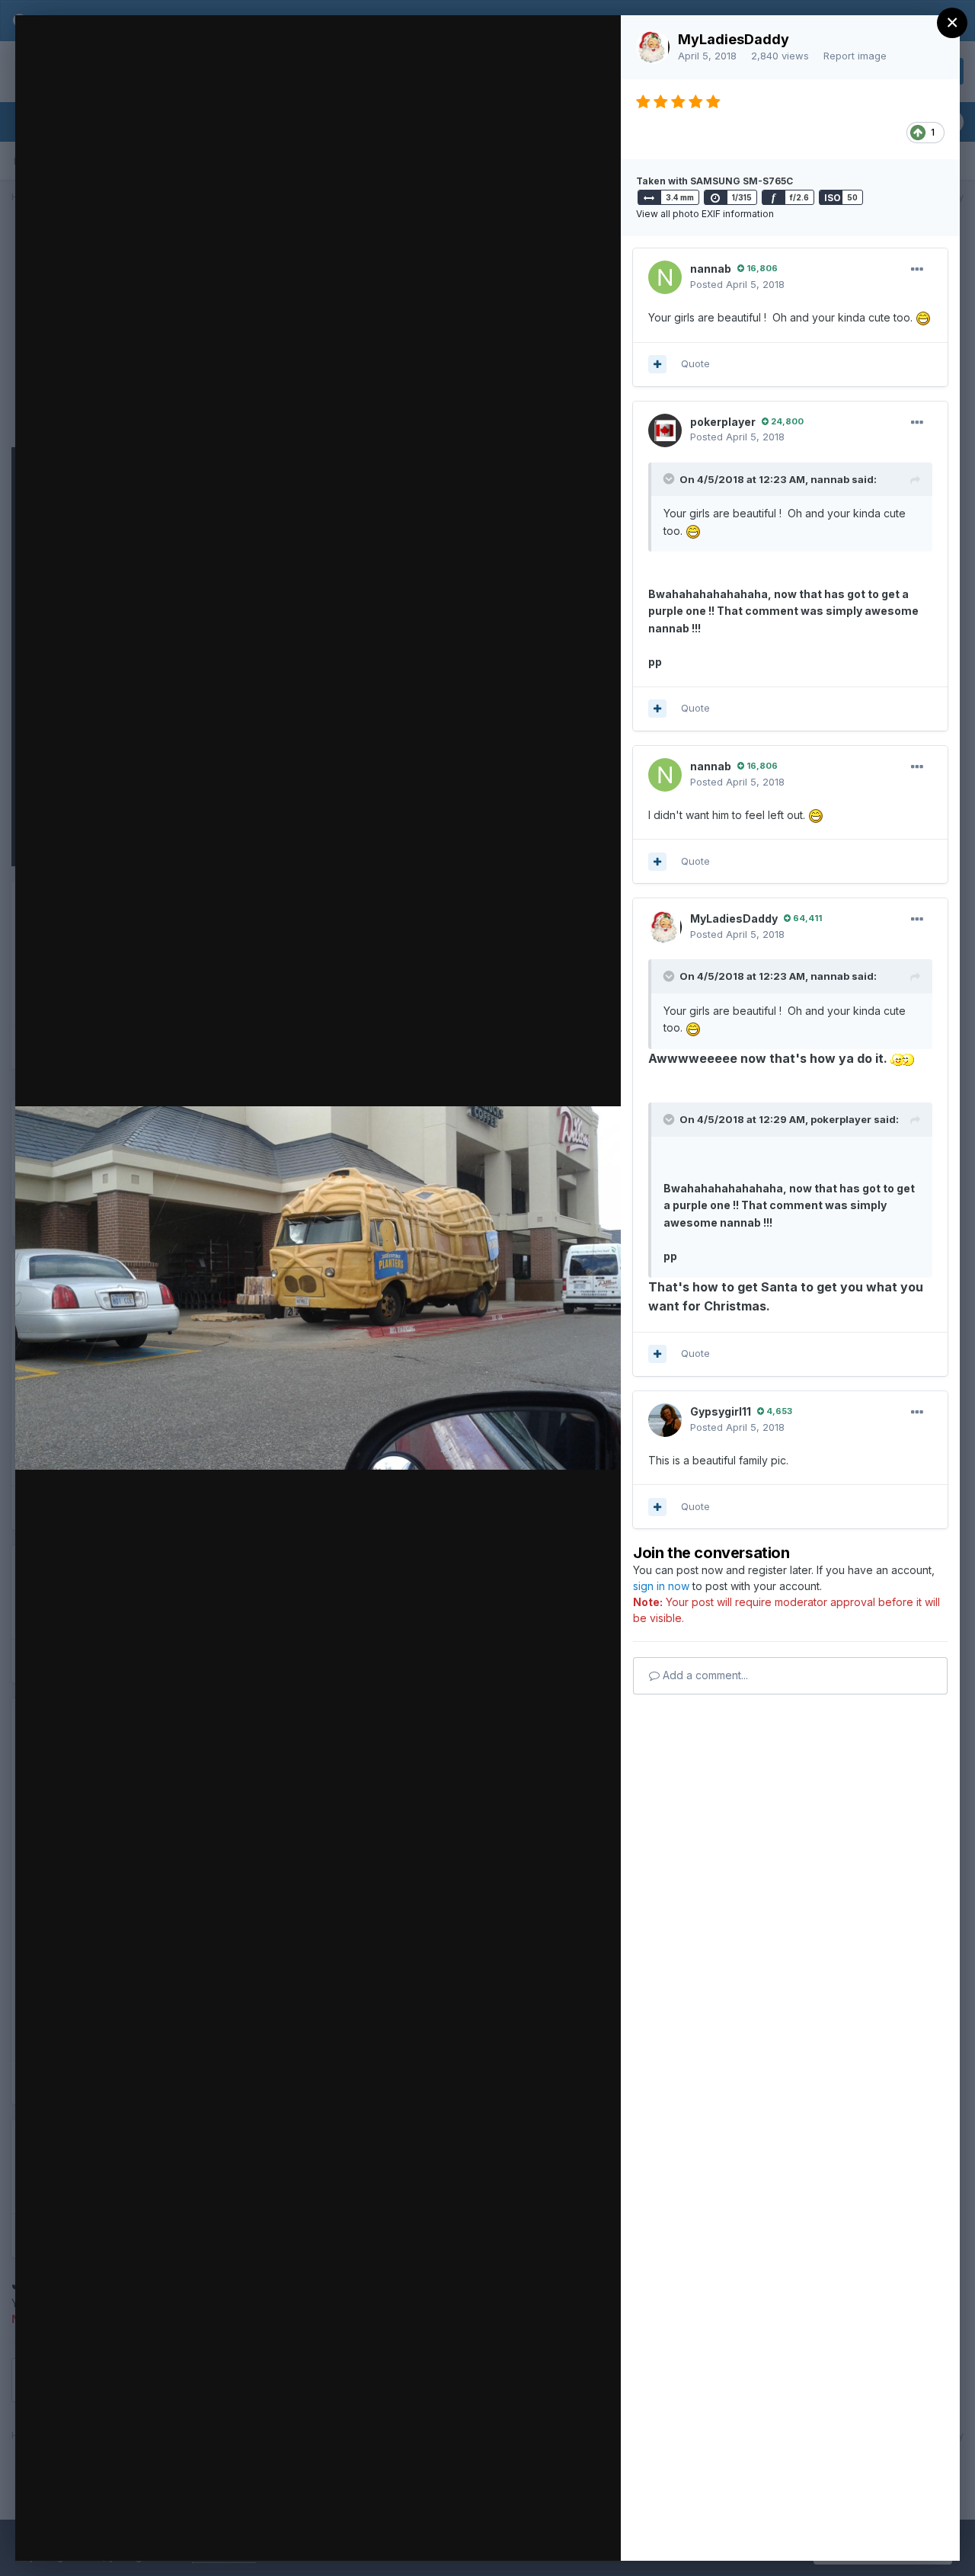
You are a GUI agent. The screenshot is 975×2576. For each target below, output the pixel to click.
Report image (855, 56)
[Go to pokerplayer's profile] (665, 430)
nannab (711, 269)
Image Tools (465, 2533)
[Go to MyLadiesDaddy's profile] (653, 47)
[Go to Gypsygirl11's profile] (665, 1420)
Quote (695, 363)
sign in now (661, 1586)
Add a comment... (704, 1675)
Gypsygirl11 (721, 1411)
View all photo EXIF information (705, 214)
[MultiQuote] (657, 364)
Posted (737, 284)
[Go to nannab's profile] (665, 277)
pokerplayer (723, 422)
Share (569, 2533)
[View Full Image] (595, 43)
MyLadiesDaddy (734, 39)
